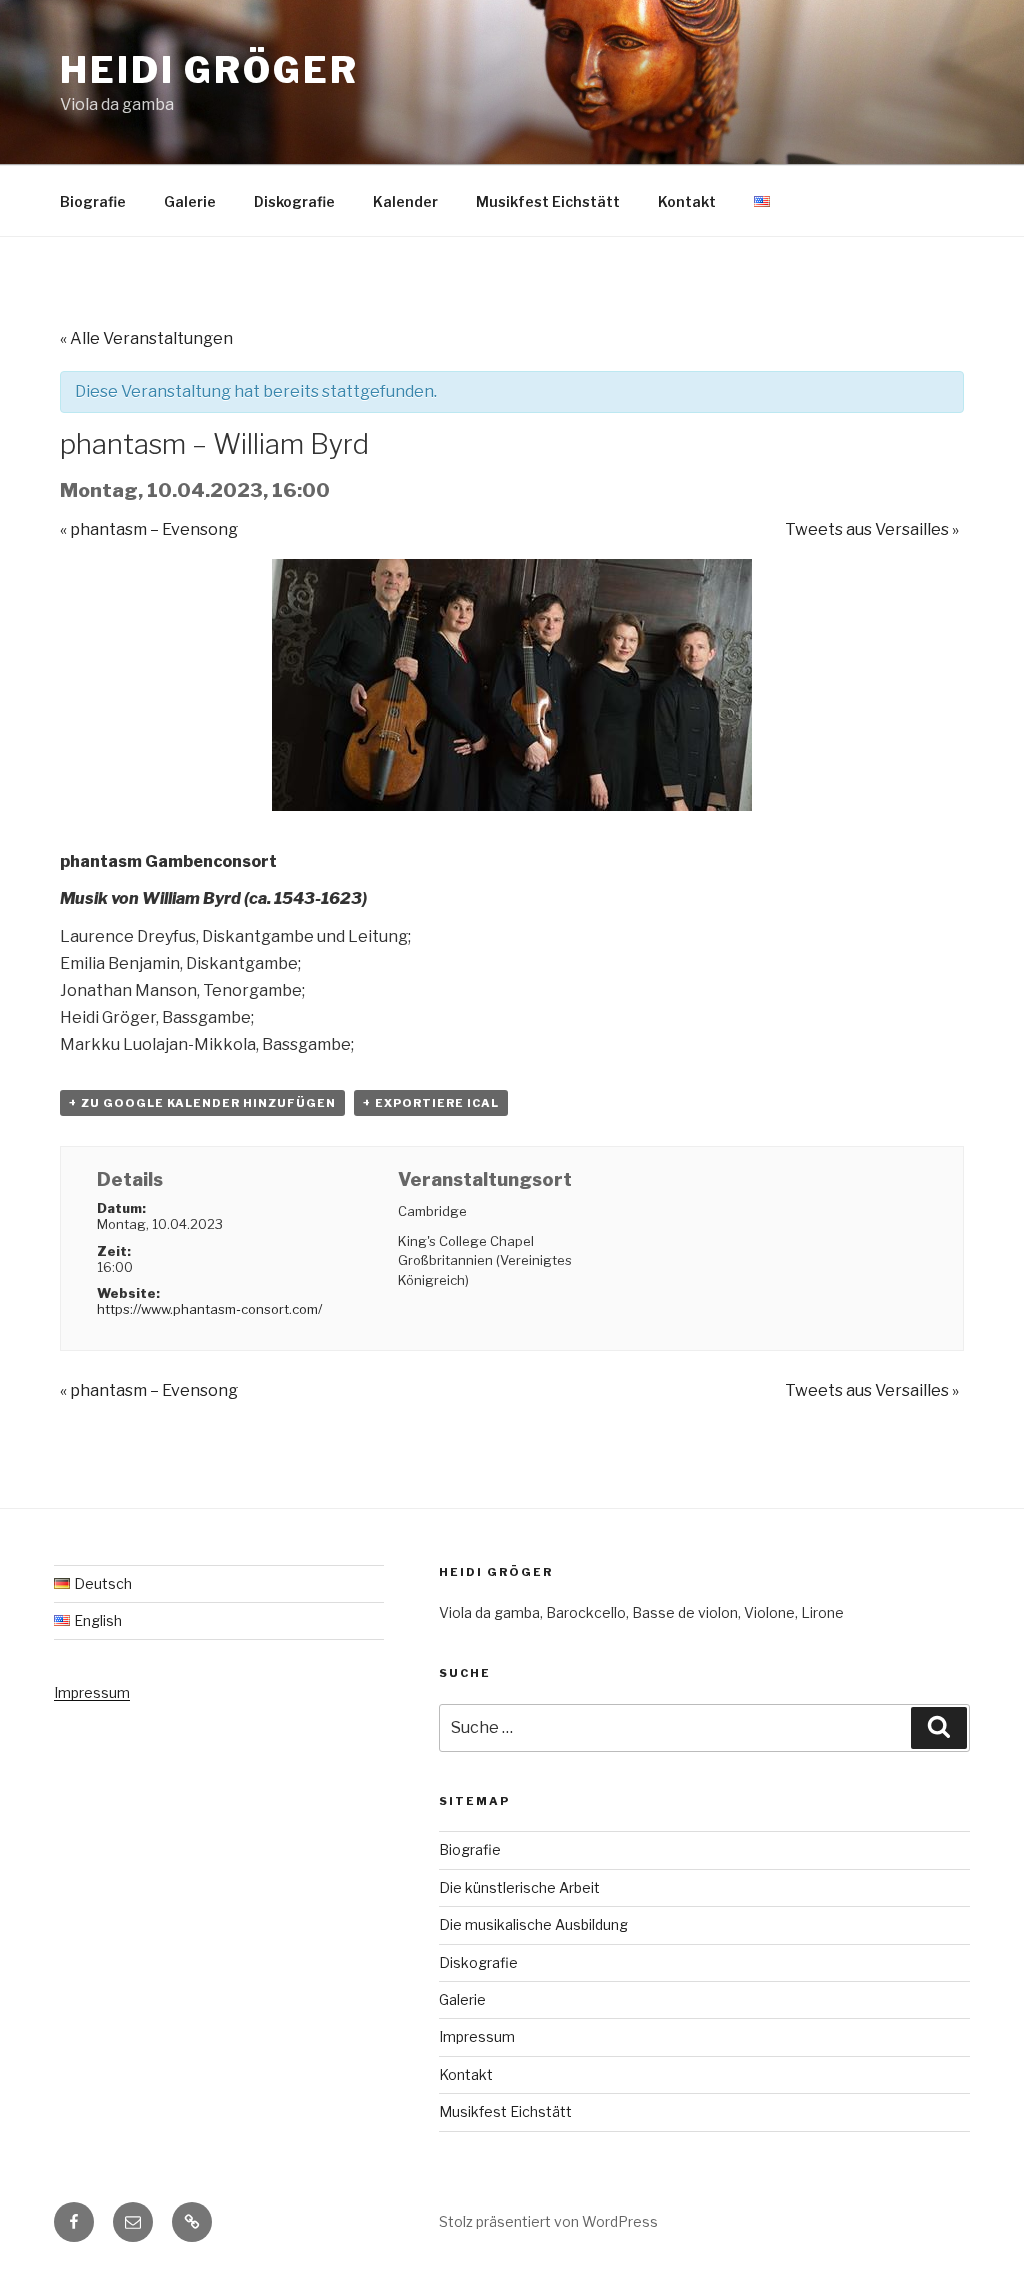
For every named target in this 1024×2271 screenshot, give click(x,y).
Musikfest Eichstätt (548, 201)
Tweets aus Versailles (872, 529)
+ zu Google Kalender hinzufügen (202, 1103)
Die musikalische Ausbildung (533, 1924)
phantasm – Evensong (149, 529)
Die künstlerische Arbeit (519, 1887)
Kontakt (687, 201)
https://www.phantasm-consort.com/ (209, 1309)
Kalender (405, 201)
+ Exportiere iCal (431, 1103)
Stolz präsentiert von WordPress (548, 2221)
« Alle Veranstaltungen (146, 338)
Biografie (93, 201)
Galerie (190, 201)
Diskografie (294, 201)
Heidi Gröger (209, 70)
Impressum (92, 1692)
